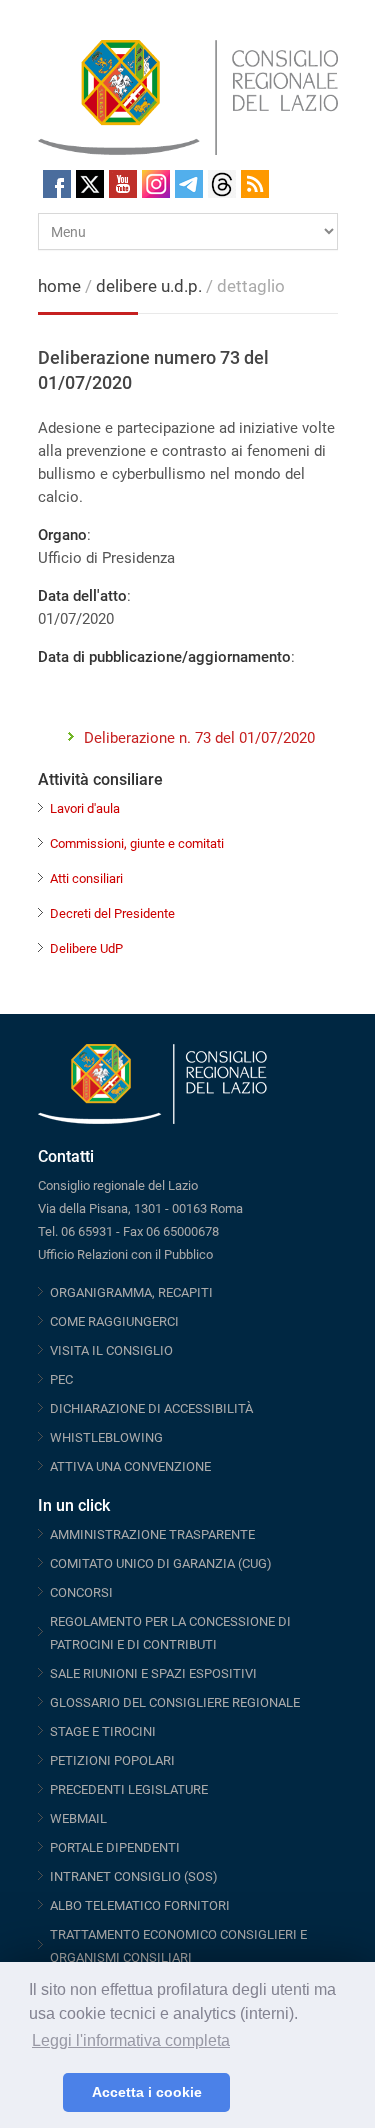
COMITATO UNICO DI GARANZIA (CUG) (161, 1563)
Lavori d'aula (85, 808)
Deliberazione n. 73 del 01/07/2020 (199, 738)
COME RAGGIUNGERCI (114, 1321)
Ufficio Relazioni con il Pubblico (125, 1254)
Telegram (189, 184)
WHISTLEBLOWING (106, 1437)
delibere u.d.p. (151, 286)
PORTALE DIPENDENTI (115, 1847)
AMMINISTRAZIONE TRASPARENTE (152, 1534)
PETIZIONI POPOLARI (112, 1760)
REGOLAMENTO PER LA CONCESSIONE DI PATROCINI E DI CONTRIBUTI (170, 1633)
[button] (42, 2093)
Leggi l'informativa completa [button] (131, 2040)
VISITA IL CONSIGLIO (111, 1350)
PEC (61, 1379)
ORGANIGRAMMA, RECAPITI (131, 1292)
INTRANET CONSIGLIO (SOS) (134, 1876)
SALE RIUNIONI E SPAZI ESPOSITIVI (153, 1673)
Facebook (57, 184)
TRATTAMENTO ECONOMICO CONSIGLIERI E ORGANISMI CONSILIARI (178, 1946)
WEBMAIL (78, 1818)
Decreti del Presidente (112, 913)
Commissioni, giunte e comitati (137, 843)
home (59, 286)
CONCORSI (81, 1592)
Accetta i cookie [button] (147, 2092)
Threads (222, 184)
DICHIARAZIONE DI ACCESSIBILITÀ (151, 1408)
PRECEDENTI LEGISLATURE (129, 1789)
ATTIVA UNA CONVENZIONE (130, 1466)
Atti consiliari (86, 878)
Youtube (123, 184)
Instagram (156, 184)
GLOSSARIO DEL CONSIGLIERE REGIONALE (175, 1702)
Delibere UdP (86, 948)
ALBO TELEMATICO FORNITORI (140, 1905)
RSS (255, 184)
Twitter (90, 184)
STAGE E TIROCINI (103, 1731)
